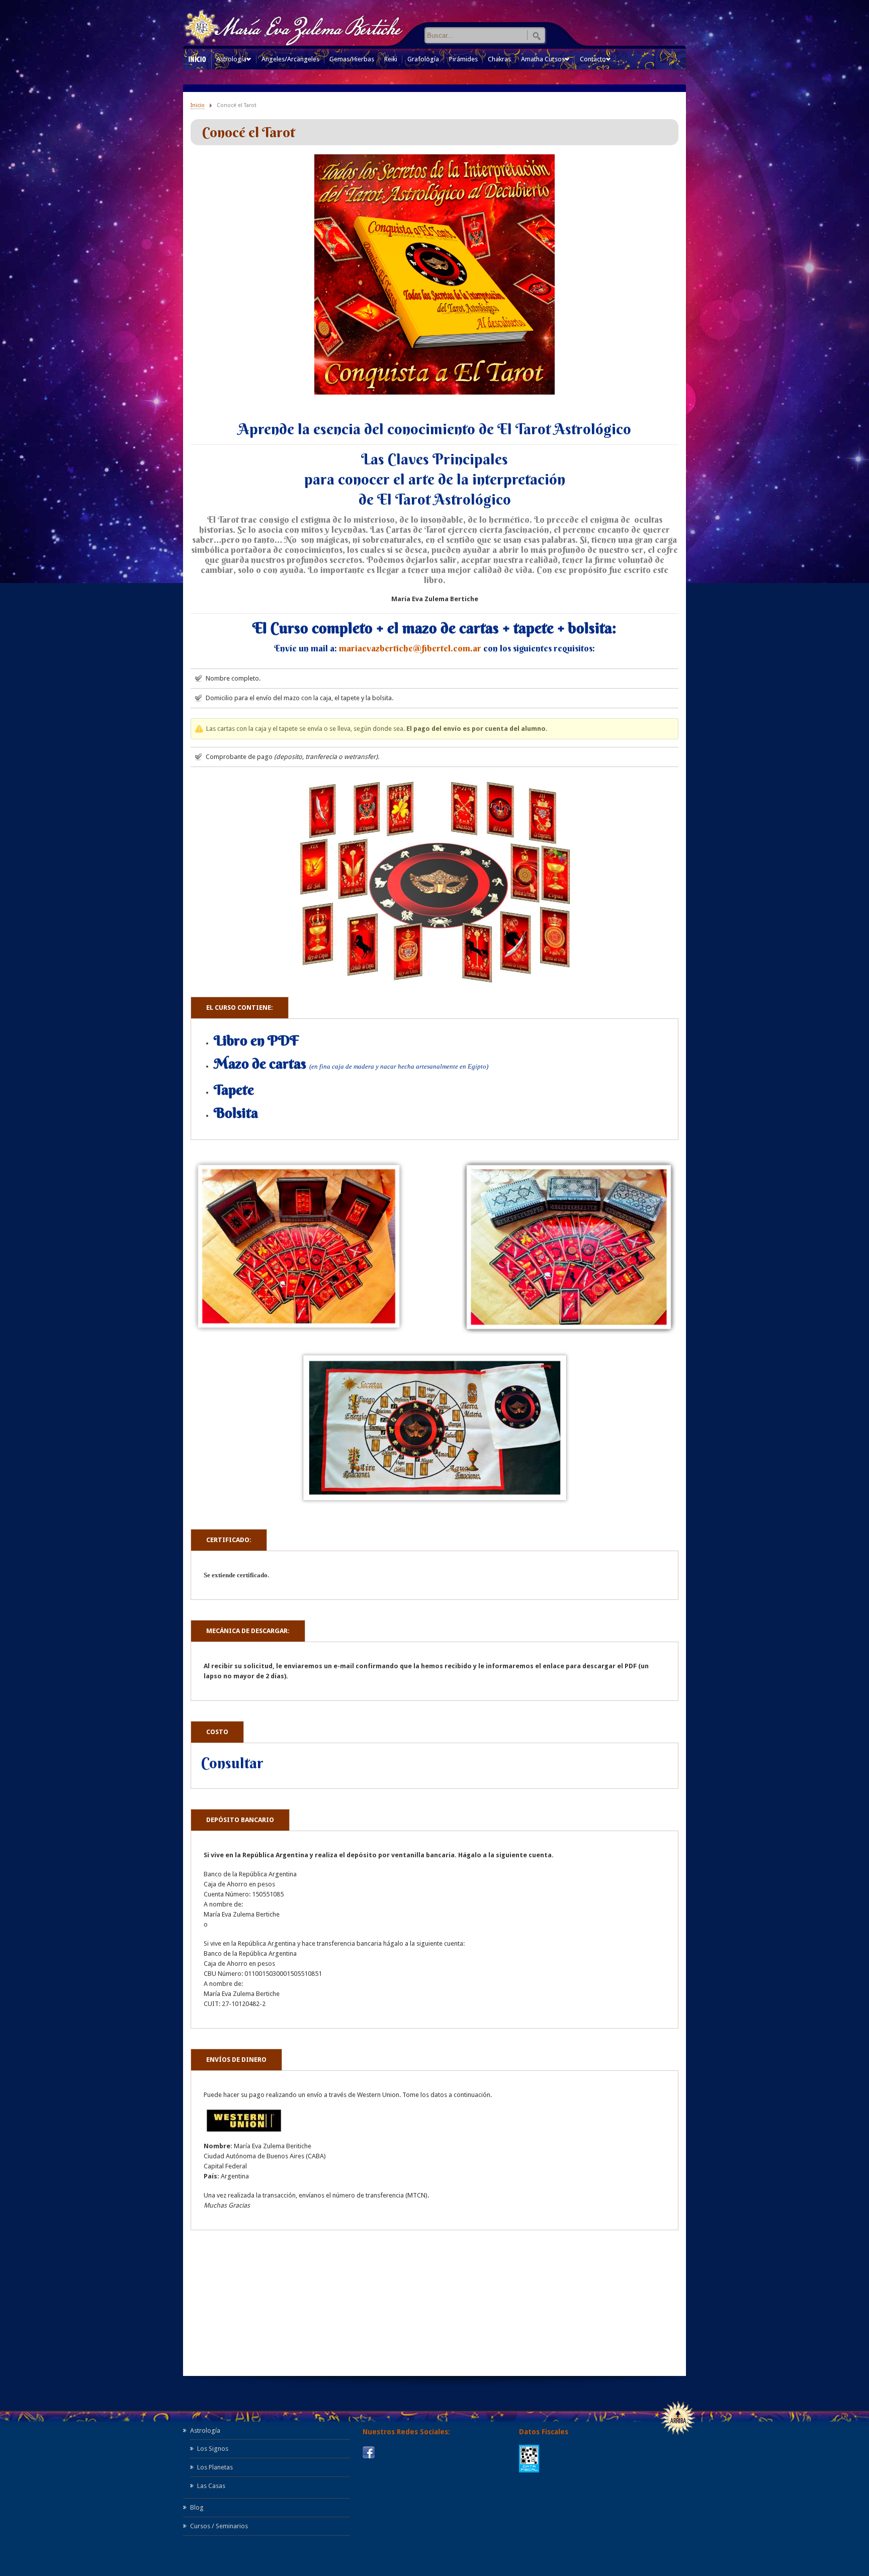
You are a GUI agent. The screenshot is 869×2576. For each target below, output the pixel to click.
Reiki (391, 59)
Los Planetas (215, 2467)
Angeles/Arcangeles (290, 59)
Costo (217, 1732)
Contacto (593, 62)
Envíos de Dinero (236, 2060)
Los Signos (213, 2449)
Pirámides (463, 59)
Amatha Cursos (543, 62)
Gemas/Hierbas (352, 59)
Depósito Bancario (240, 1820)
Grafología (423, 59)
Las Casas (211, 2486)
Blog (197, 2507)
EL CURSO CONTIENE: (240, 1008)
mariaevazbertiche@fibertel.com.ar (410, 648)
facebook (369, 2452)
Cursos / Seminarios (219, 2526)
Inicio (198, 105)
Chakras (499, 59)
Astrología (231, 62)
